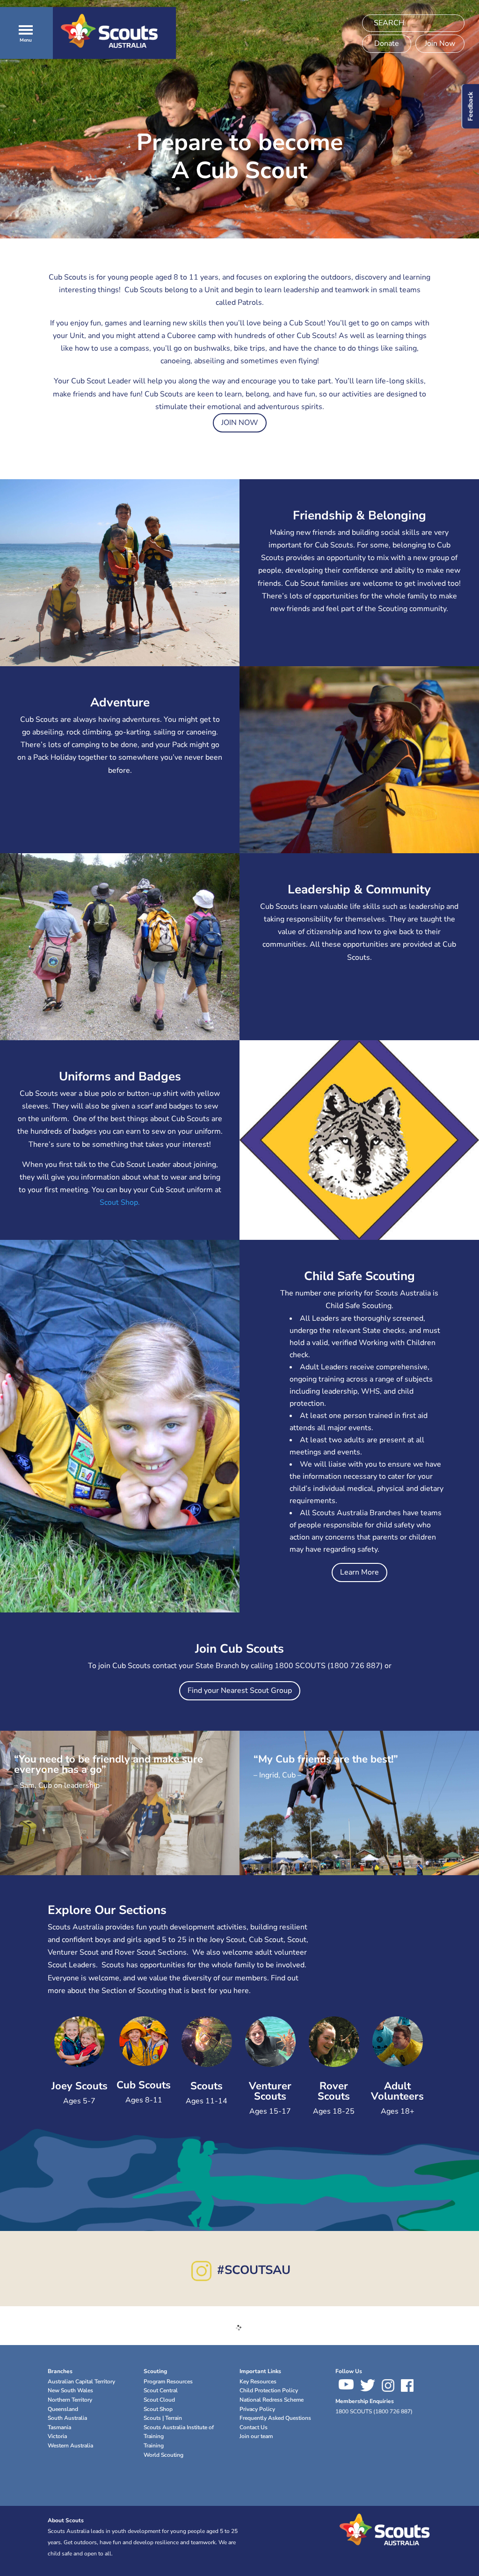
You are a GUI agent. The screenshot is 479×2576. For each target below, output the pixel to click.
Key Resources (258, 2382)
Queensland (63, 2409)
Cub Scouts (144, 2085)
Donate (387, 43)
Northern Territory (70, 2400)
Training (154, 2446)
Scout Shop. (120, 1202)
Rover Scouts (334, 2091)
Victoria (57, 2436)
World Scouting (163, 2455)
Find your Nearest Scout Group (240, 1691)
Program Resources (168, 2382)
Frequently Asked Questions (275, 2418)
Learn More (359, 1572)
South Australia (67, 2418)
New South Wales (70, 2390)
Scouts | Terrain (163, 2418)
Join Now (440, 43)
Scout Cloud (159, 2400)
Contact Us (254, 2427)
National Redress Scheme (272, 2400)
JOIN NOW (240, 423)
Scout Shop (158, 2409)
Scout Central (161, 2390)
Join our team (256, 2436)
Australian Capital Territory (81, 2382)
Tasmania (59, 2427)
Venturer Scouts (270, 2091)
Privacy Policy (257, 2409)
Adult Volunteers (397, 2091)
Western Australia (70, 2446)
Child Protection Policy (269, 2390)
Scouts (207, 2086)
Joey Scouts (80, 2086)
